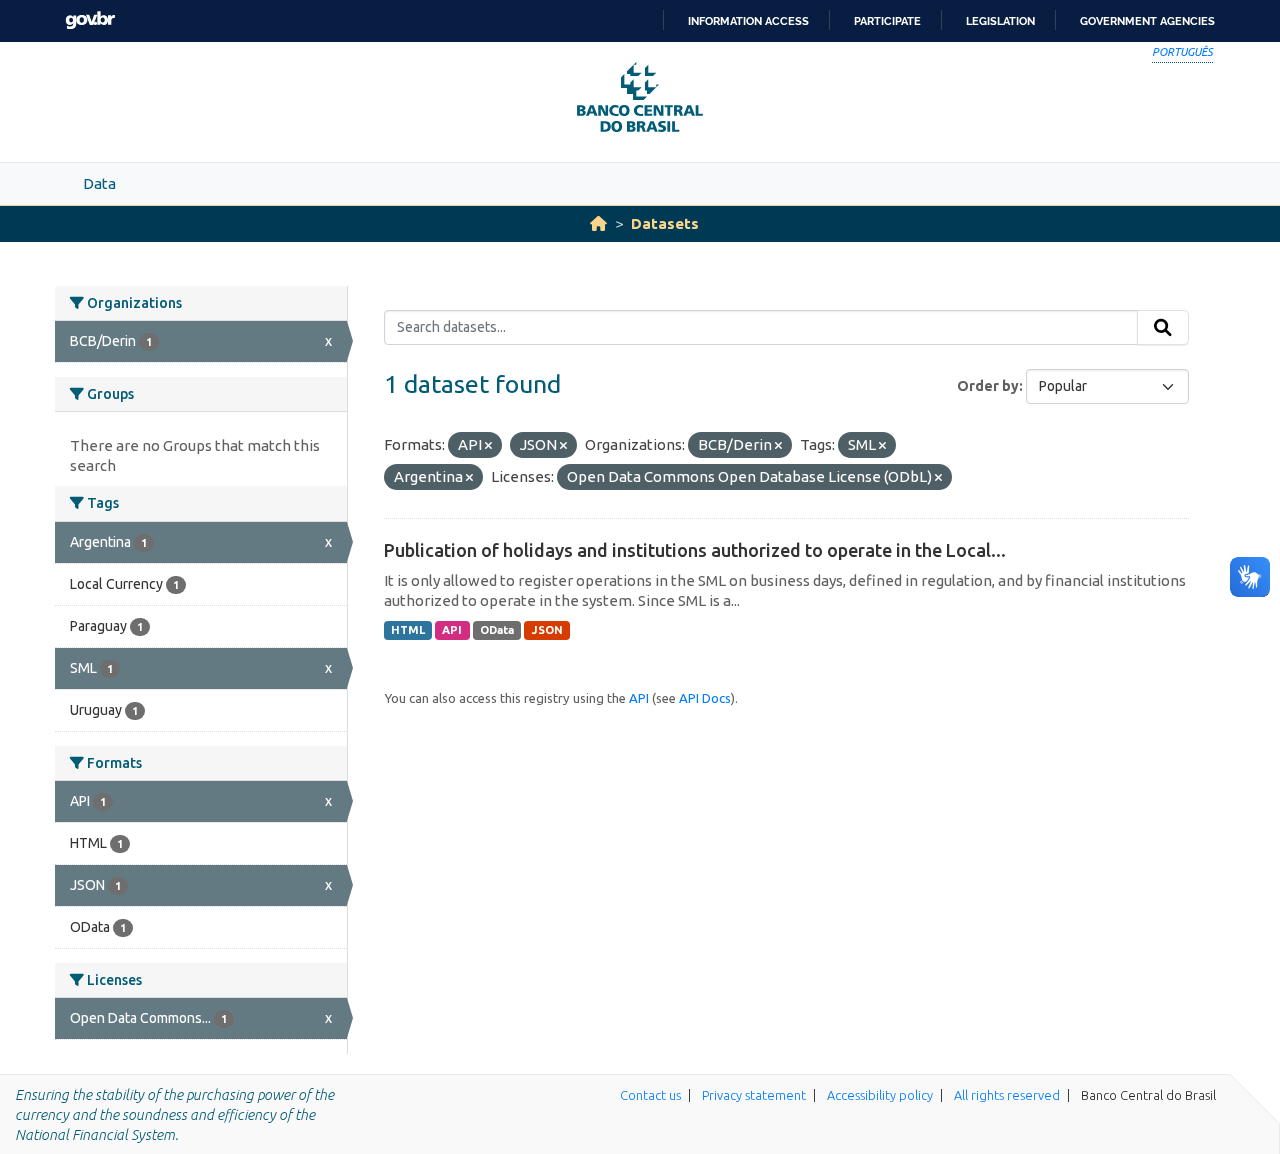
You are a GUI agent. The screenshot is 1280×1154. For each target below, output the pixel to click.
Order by (988, 386)
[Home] (598, 223)
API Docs (705, 698)
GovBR (90, 20)
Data (99, 183)
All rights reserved (1007, 1095)
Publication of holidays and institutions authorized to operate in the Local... (695, 550)
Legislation (1000, 21)
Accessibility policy (880, 1095)
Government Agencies (1147, 21)
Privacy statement (754, 1095)
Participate (887, 21)
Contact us (650, 1095)
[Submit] (1163, 328)
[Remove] (488, 446)
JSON (547, 630)
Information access (748, 21)
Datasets (665, 223)
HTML (408, 630)
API (452, 630)
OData (497, 630)
